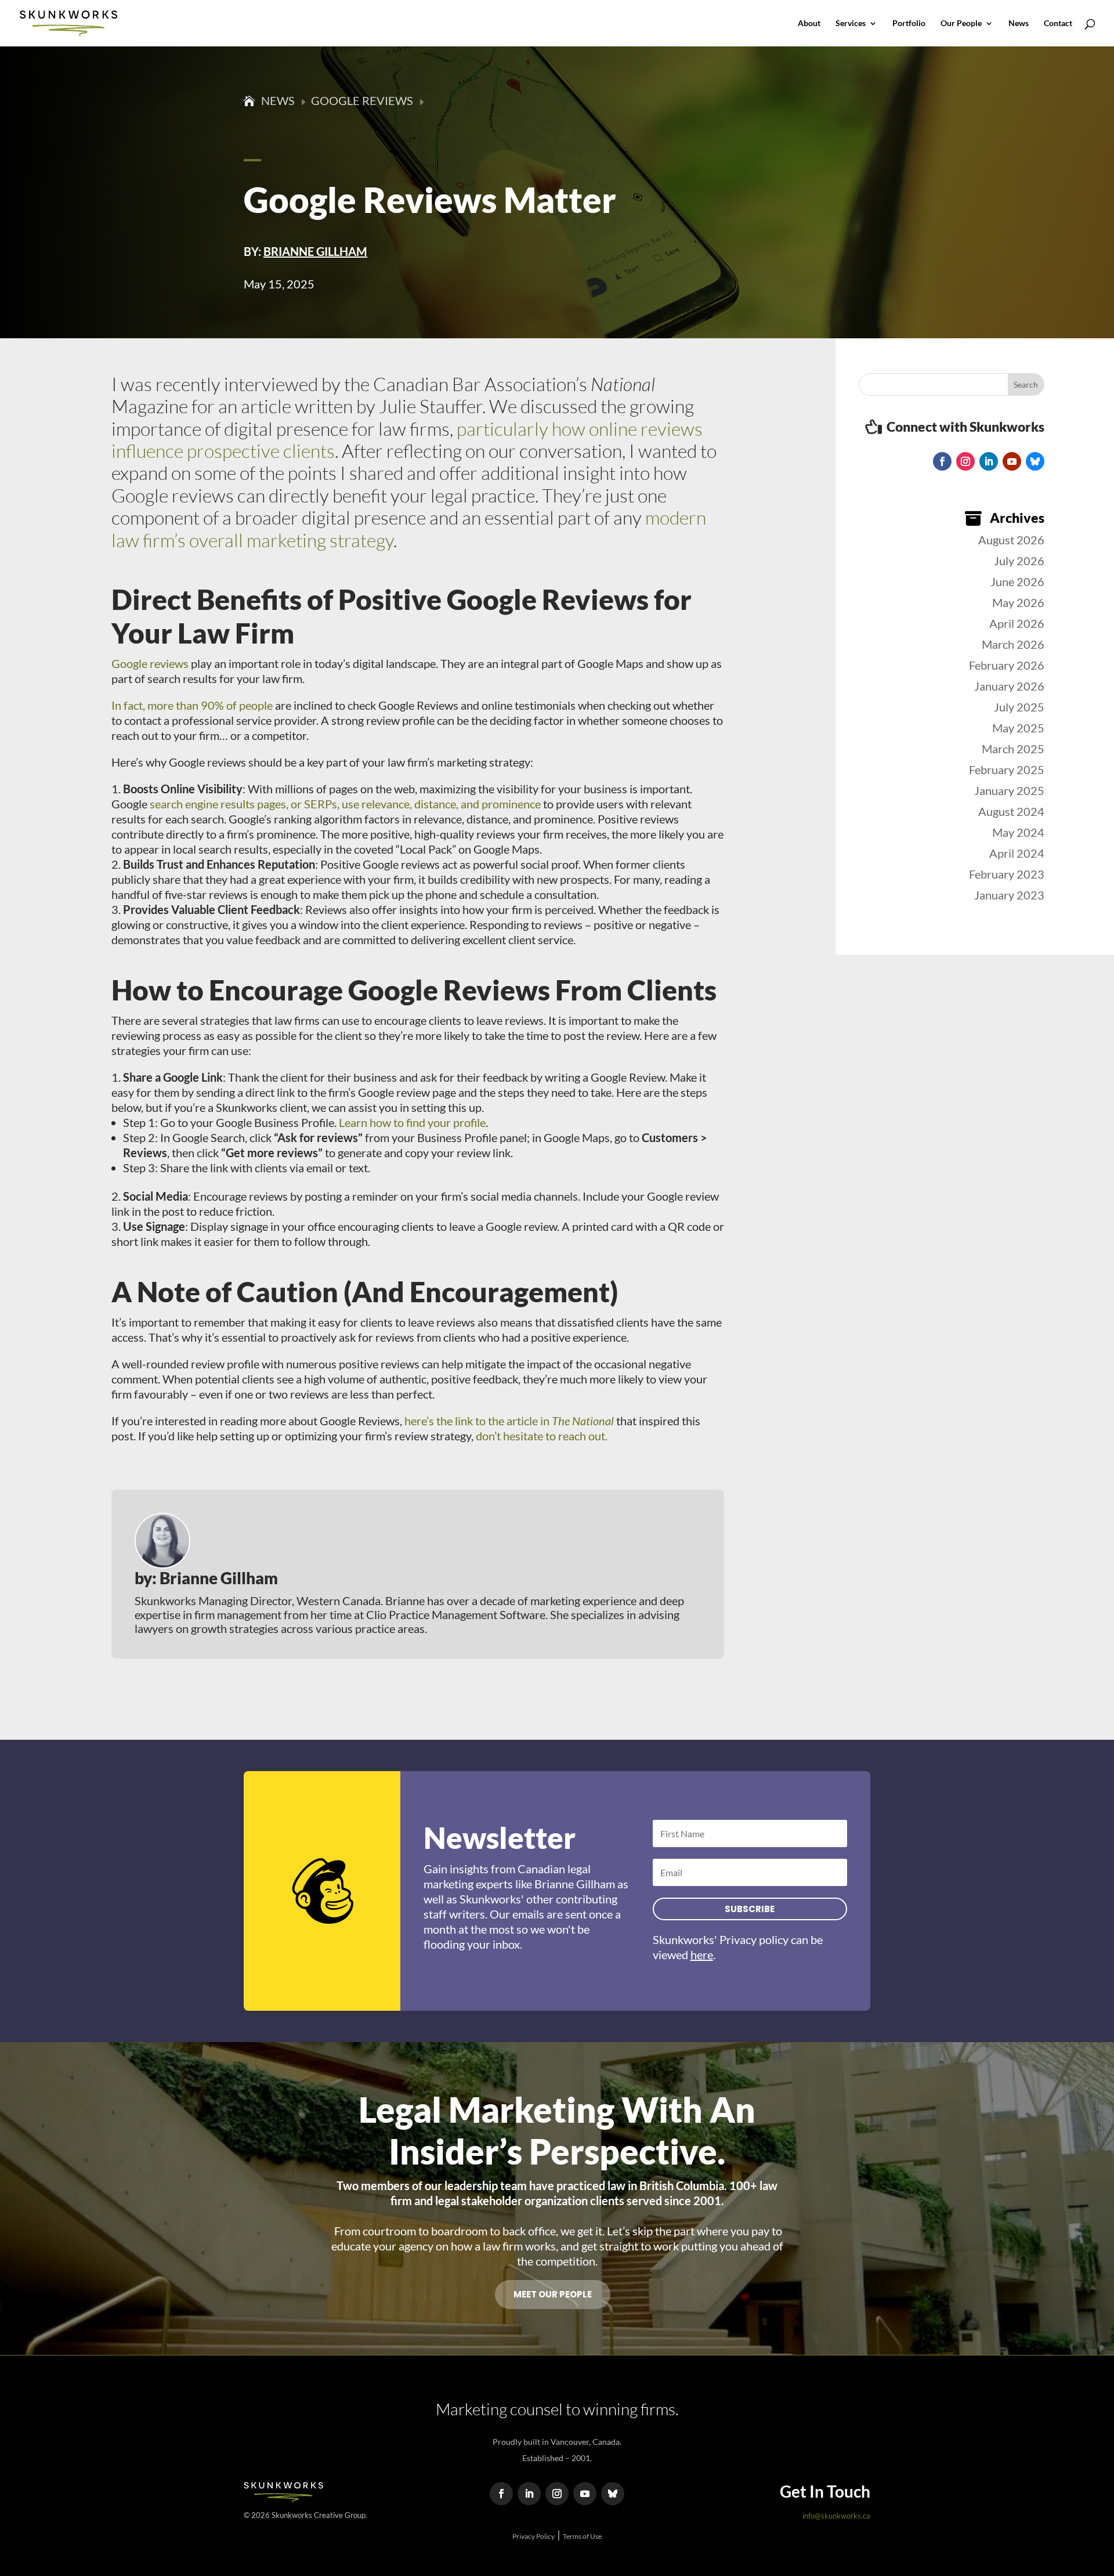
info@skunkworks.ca (836, 2516)
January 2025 (1009, 790)
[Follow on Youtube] (1012, 461)
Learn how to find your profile (412, 1122)
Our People (961, 24)
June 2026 (1017, 581)
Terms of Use (582, 2536)
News (1019, 24)
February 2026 (1007, 665)
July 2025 (1019, 707)
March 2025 (1013, 749)
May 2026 (1018, 602)
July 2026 (1019, 561)
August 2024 (1011, 811)
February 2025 (1007, 769)
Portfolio (909, 24)
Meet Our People (553, 2294)
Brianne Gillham (315, 251)
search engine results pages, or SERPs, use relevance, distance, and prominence (345, 804)
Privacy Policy (534, 2536)
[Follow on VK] (1035, 461)
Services (851, 24)
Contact (1058, 24)
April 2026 (1017, 623)
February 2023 (1007, 874)
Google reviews (150, 663)
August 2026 (1011, 540)
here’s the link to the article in (509, 1421)
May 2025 (1018, 728)
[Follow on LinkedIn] (989, 461)
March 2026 (1013, 644)
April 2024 (1017, 853)
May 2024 (1018, 832)
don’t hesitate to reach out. (542, 1436)
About (809, 24)
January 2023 (1009, 895)
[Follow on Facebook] (942, 461)
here (702, 1954)
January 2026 (1009, 686)
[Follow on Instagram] (965, 461)
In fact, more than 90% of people (192, 705)
